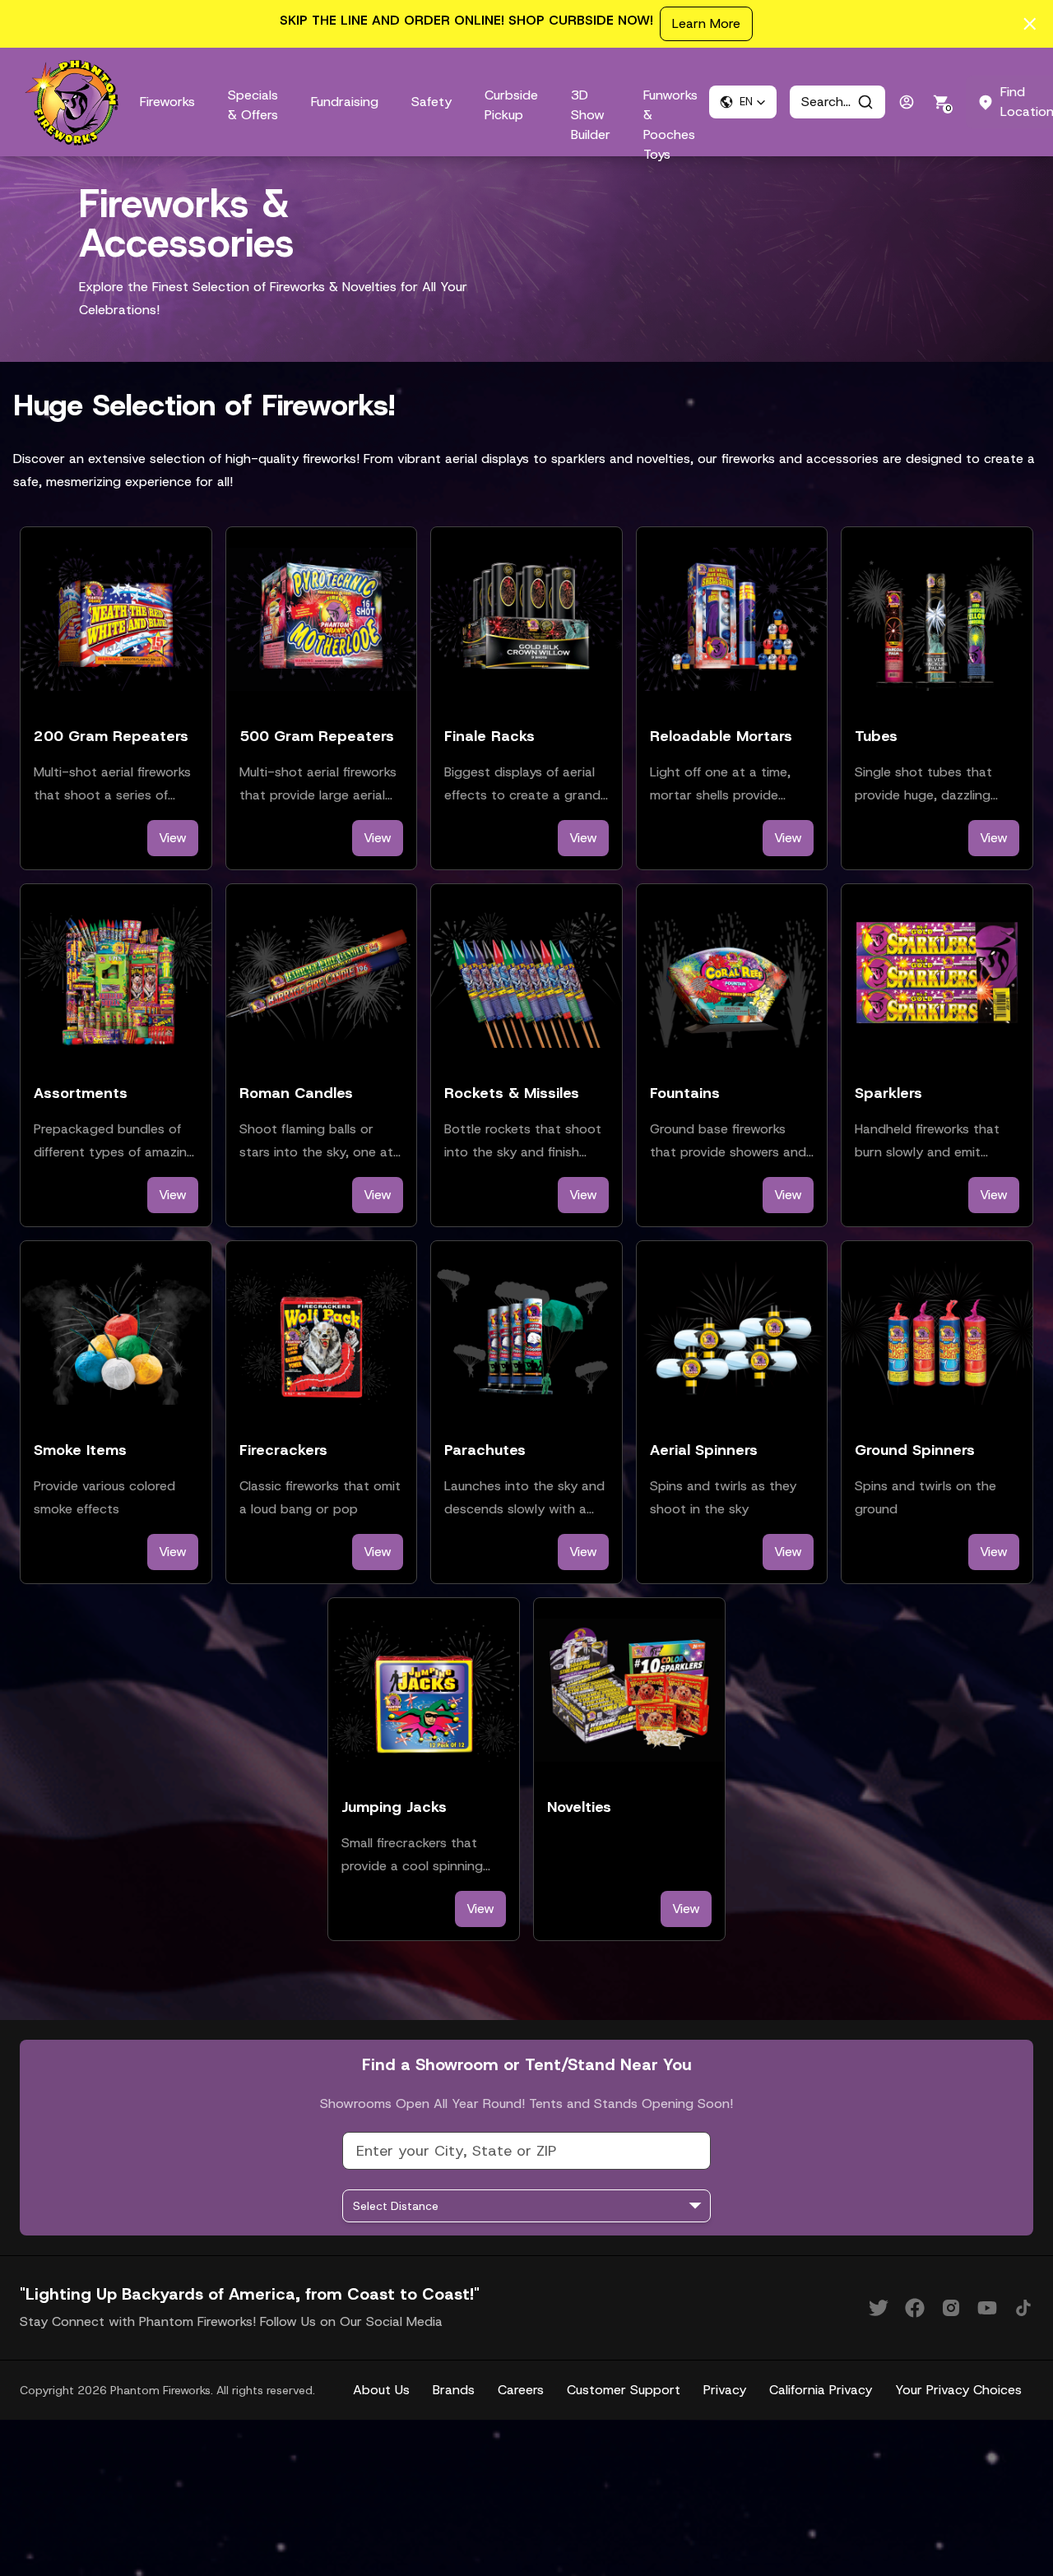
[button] (743, 102)
